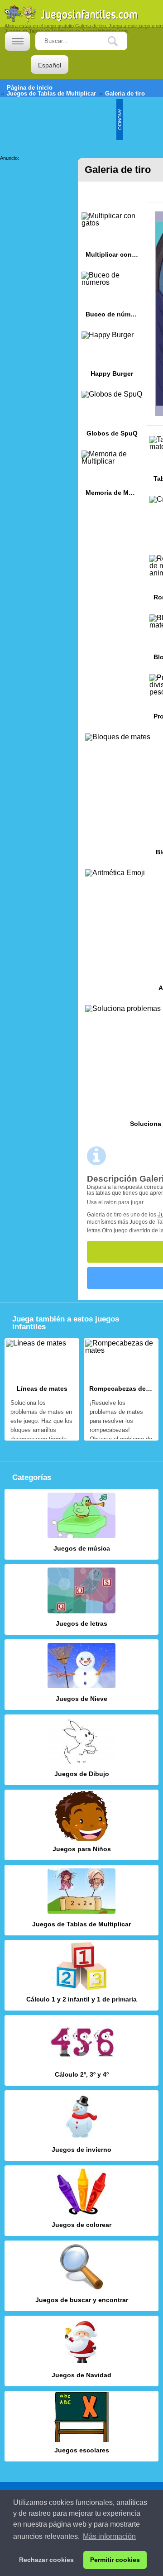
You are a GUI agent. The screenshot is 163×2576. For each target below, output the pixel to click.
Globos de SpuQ (112, 417)
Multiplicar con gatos (112, 238)
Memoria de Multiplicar (112, 476)
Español (50, 65)
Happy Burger (112, 357)
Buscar (120, 41)
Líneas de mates (42, 1389)
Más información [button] (109, 2536)
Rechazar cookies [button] (46, 2560)
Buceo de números (112, 298)
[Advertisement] (36, 189)
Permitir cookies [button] (115, 2560)
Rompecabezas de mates (121, 1389)
